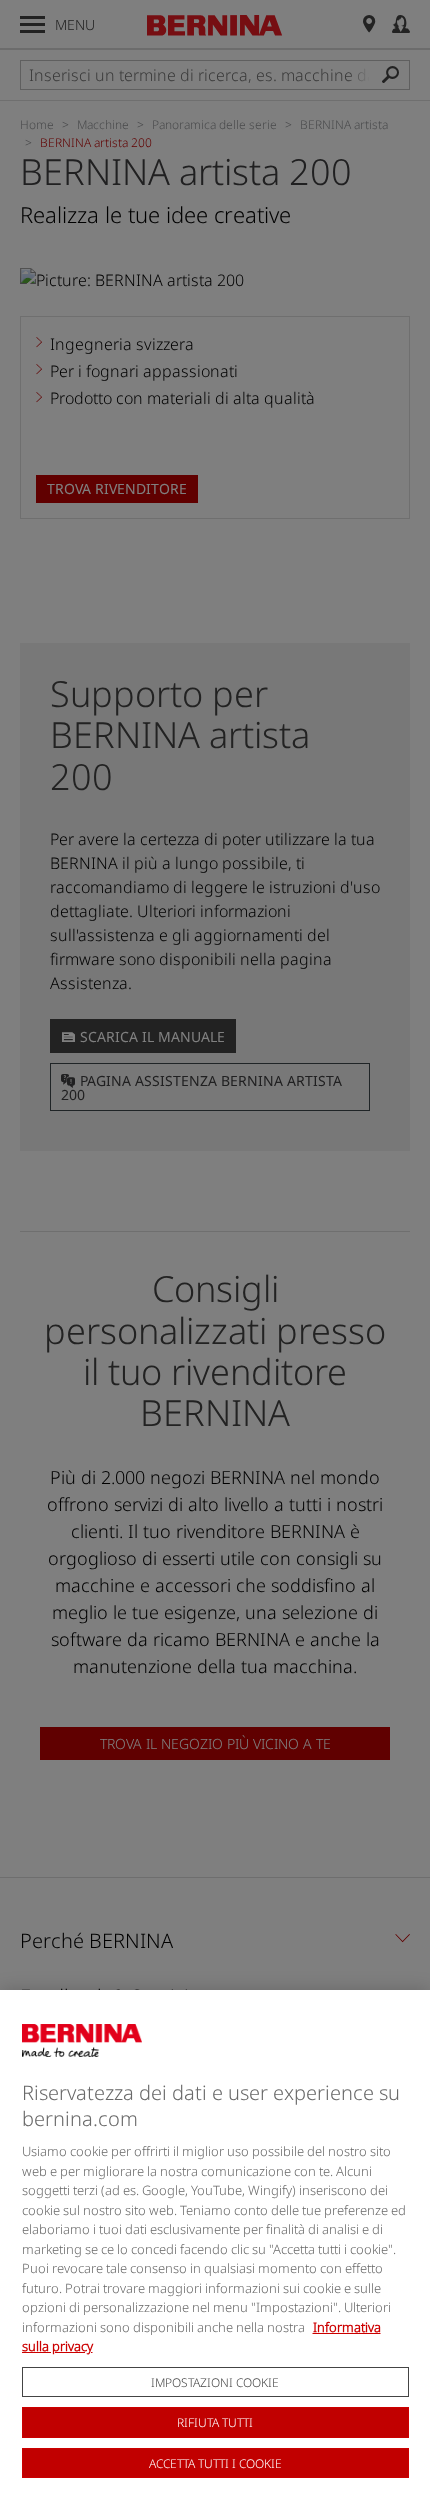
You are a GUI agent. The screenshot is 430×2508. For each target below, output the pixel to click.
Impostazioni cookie (215, 2382)
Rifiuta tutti (215, 2422)
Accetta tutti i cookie (215, 2463)
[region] (215, 2249)
